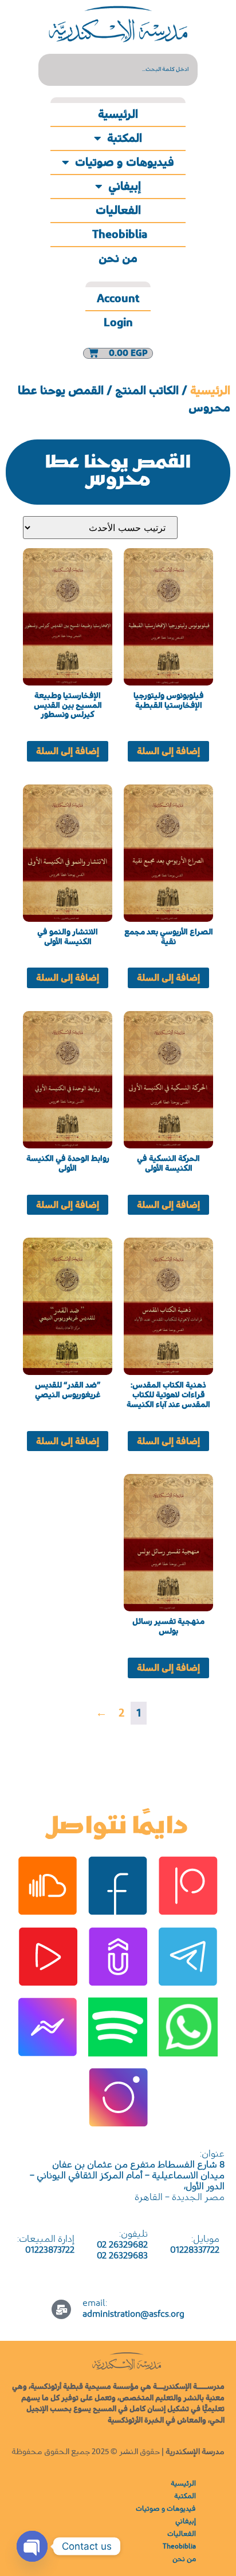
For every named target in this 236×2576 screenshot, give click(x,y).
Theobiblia (118, 235)
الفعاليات (118, 211)
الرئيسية (118, 114)
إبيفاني (125, 187)
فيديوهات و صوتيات (125, 163)
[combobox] (118, 70)
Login (118, 323)
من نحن (118, 259)
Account (118, 299)
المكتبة (125, 138)
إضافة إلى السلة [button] (168, 751)
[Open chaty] (32, 2546)
